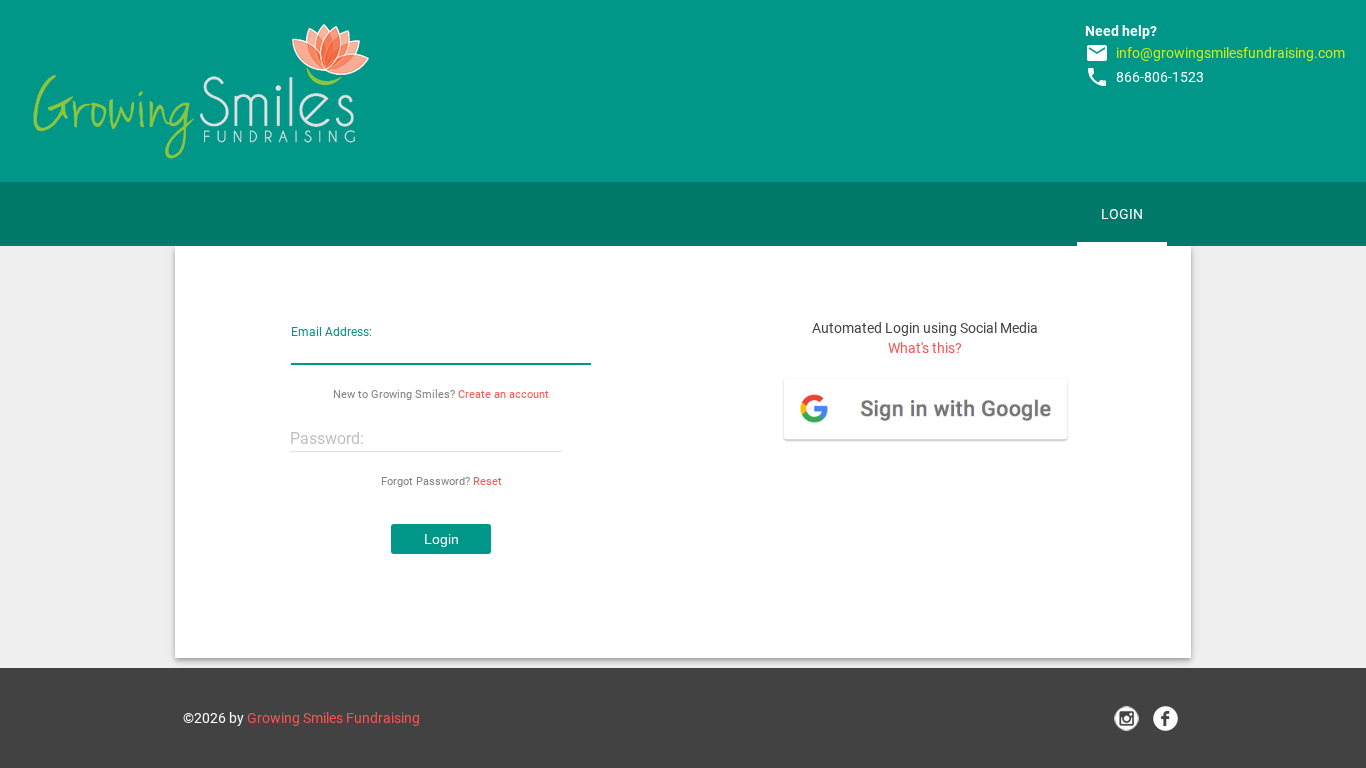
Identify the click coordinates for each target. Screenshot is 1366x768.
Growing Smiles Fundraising (333, 718)
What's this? (925, 348)
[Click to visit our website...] (201, 91)
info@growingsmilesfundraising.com (1230, 53)
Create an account (503, 394)
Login (1122, 214)
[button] (441, 539)
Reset (487, 481)
